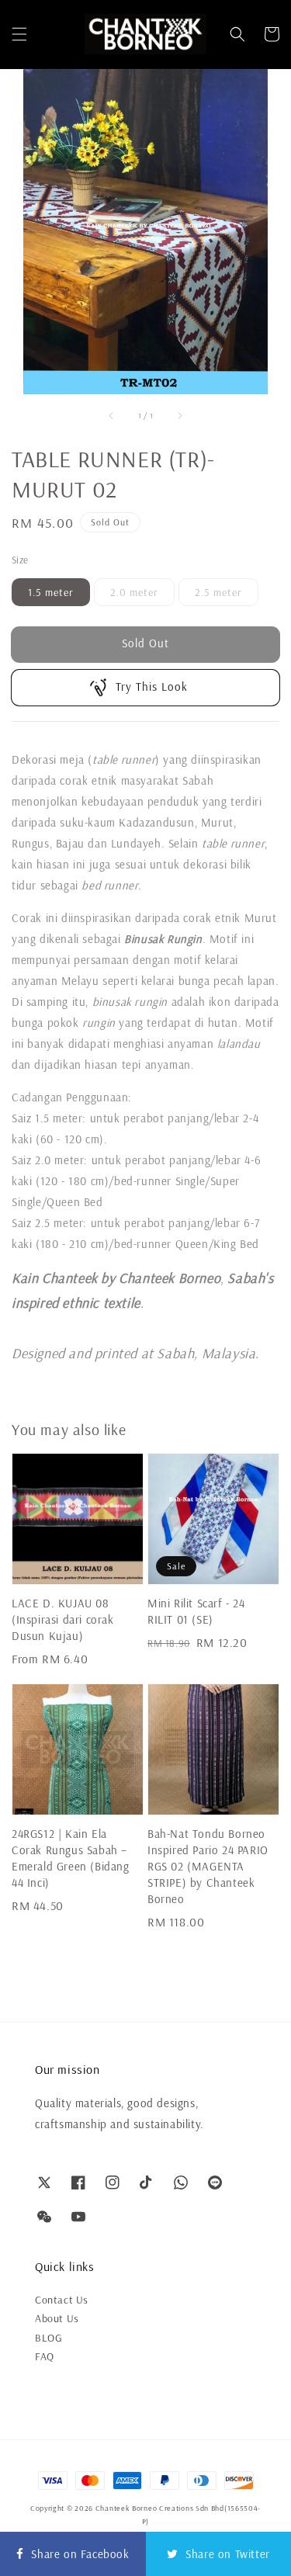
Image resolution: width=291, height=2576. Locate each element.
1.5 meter (51, 592)
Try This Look (152, 686)
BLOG (48, 2338)
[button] (19, 34)
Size (20, 560)
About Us (57, 2318)
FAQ (45, 2356)
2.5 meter (218, 592)
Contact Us (62, 2300)
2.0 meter (134, 592)
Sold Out (145, 643)
